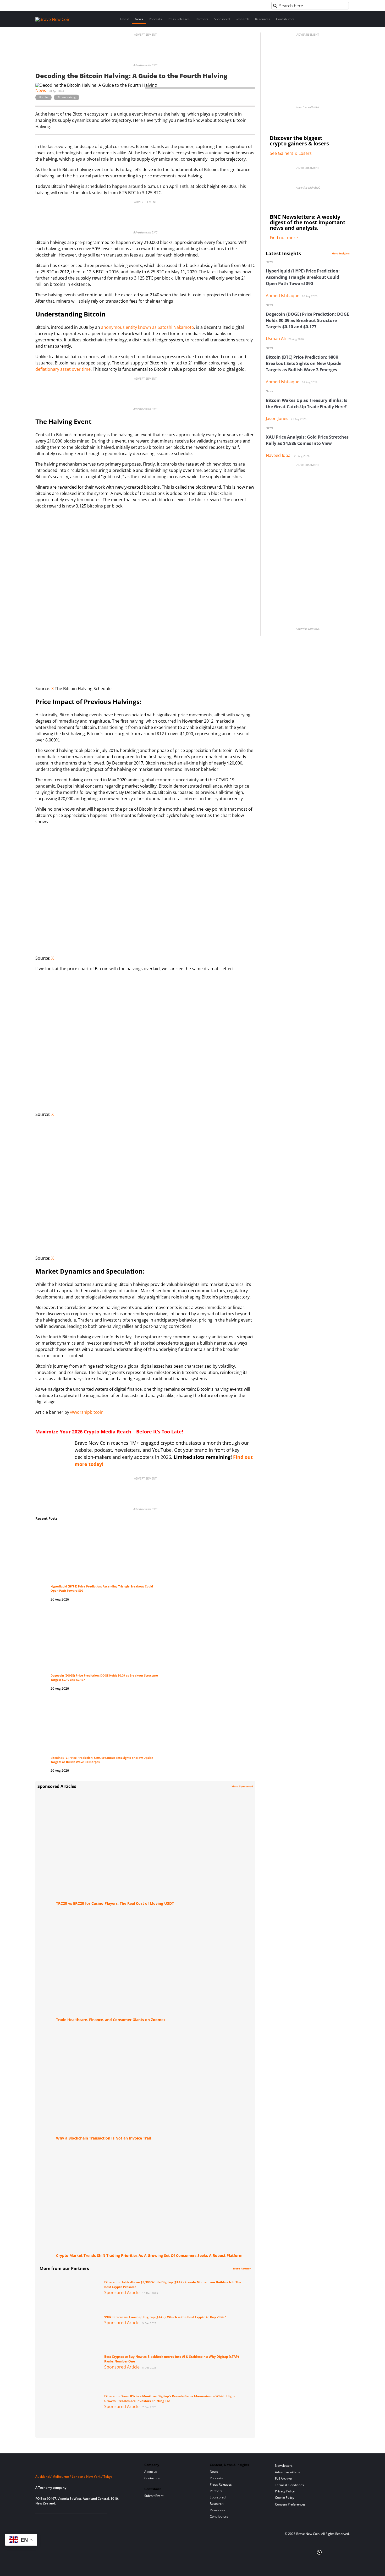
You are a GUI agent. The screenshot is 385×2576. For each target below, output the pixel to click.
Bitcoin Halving (67, 97)
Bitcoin (43, 97)
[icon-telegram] (47, 2520)
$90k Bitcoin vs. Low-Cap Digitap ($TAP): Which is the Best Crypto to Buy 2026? (165, 2317)
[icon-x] (64, 2520)
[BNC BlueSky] (89, 2520)
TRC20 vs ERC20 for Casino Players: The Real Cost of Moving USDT (115, 1903)
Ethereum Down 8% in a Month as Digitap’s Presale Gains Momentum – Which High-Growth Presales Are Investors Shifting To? (169, 2398)
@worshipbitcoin (87, 1412)
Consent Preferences (290, 2504)
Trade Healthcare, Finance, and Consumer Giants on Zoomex (111, 2020)
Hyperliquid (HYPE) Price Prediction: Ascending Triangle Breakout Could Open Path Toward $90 (303, 277)
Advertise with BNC (145, 65)
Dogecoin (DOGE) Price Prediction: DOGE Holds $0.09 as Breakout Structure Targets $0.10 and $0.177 (307, 320)
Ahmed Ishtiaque (283, 296)
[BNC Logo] (84, 2467)
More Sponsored (242, 1786)
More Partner (242, 2268)
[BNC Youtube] (72, 2520)
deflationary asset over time (63, 369)
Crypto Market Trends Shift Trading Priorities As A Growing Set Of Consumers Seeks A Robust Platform (149, 2255)
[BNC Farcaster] (98, 2520)
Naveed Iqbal (279, 455)
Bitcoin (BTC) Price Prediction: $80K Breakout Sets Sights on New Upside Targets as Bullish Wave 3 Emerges (304, 363)
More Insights (341, 253)
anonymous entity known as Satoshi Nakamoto (148, 327)
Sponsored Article (122, 2293)
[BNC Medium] (81, 2520)
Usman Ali (276, 339)
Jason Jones (277, 418)
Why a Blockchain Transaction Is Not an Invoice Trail (103, 2138)
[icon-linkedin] (55, 2520)
